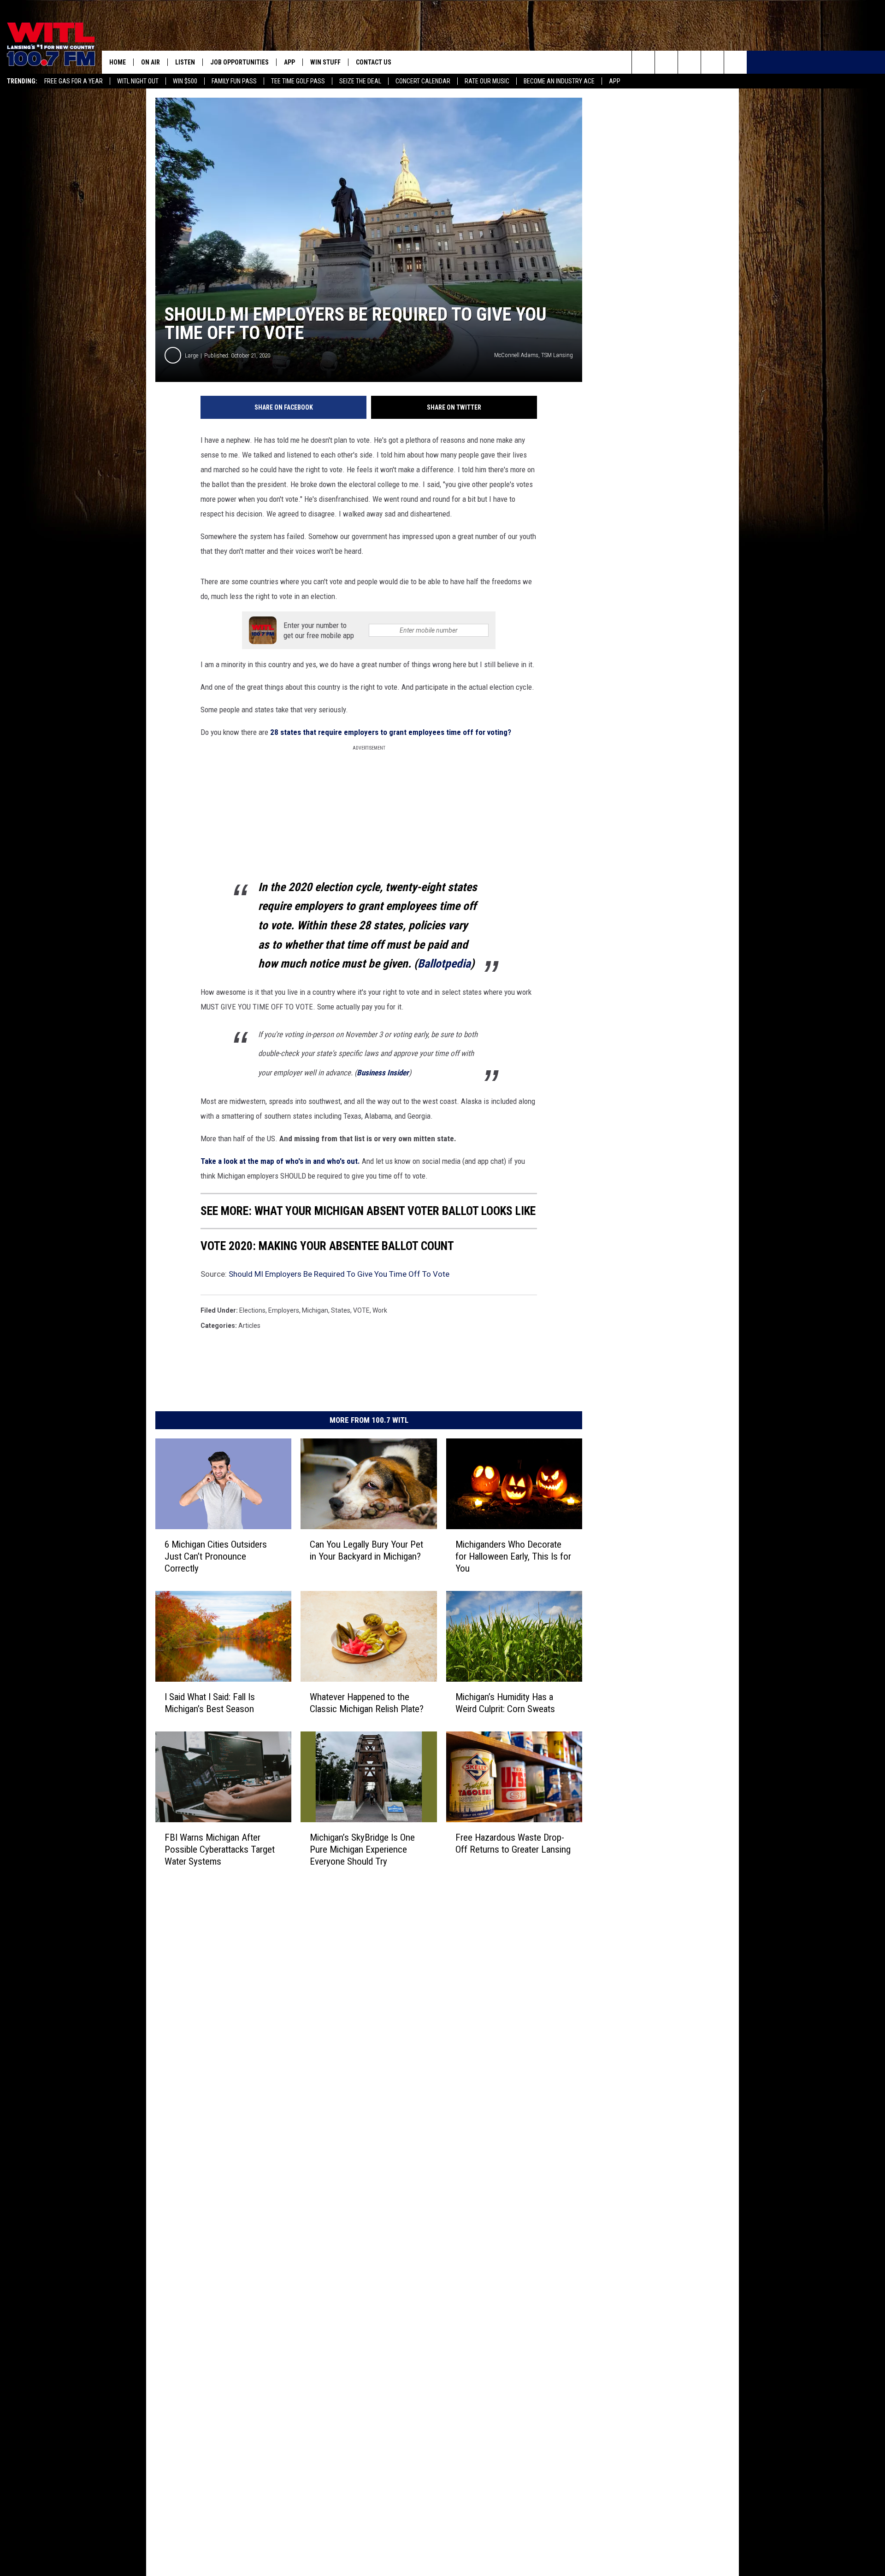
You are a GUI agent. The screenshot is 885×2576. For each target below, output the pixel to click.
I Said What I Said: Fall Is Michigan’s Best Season (210, 1703)
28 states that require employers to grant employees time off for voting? (390, 732)
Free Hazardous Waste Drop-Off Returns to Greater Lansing (513, 1843)
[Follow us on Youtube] (735, 62)
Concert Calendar (423, 81)
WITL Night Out (138, 81)
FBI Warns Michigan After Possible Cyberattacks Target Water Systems (220, 1849)
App (615, 81)
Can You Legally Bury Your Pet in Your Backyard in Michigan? (366, 1550)
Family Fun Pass (234, 81)
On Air (150, 62)
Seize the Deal (360, 81)
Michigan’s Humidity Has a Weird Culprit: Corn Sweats (505, 1703)
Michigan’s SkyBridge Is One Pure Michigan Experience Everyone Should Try (362, 1849)
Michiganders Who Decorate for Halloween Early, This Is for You (513, 1556)
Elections (252, 1310)
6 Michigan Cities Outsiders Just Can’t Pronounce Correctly (216, 1556)
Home (118, 62)
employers (284, 1310)
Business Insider (383, 1073)
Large (192, 355)
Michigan (315, 1310)
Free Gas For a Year (74, 81)
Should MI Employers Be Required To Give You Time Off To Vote (339, 1274)
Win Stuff (325, 62)
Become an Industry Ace (559, 81)
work (380, 1310)
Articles (249, 1326)
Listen (185, 62)
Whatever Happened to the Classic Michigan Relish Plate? (367, 1703)
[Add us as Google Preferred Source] (666, 62)
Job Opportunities (239, 62)
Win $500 (185, 81)
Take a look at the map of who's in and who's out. (280, 1161)
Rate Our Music (487, 81)
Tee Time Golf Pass (298, 81)
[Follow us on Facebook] (689, 62)
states (341, 1310)
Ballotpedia (444, 963)
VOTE (361, 1310)
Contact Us (374, 62)
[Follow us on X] (712, 62)
